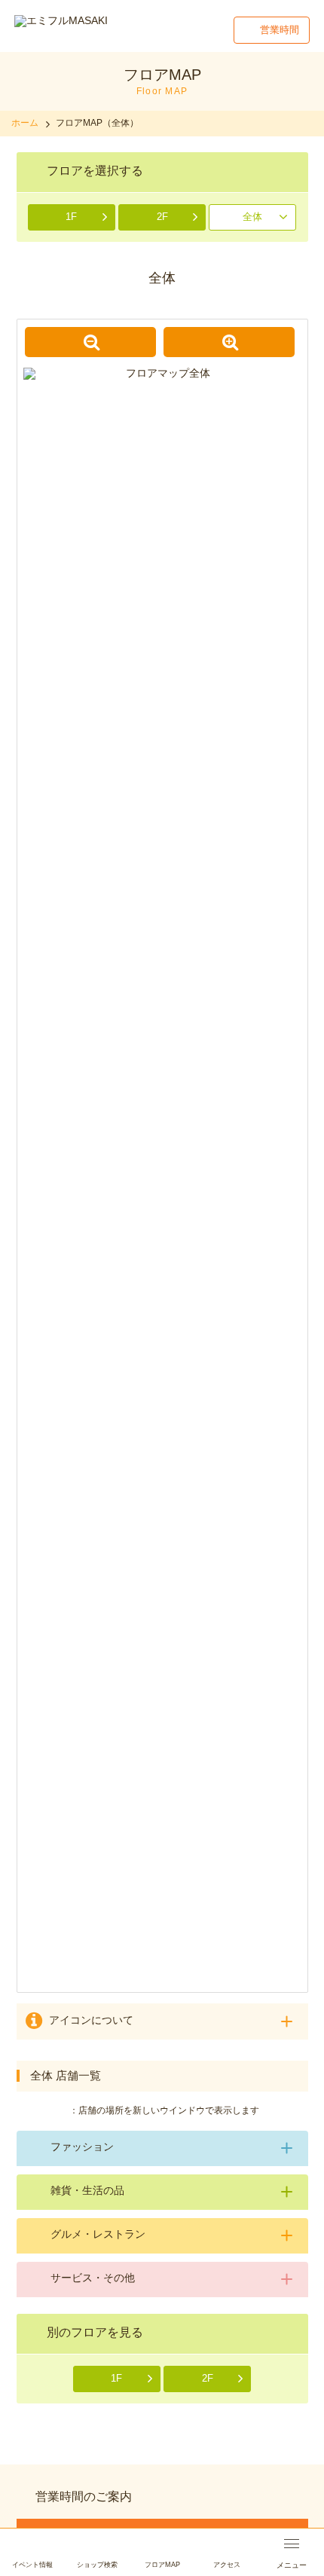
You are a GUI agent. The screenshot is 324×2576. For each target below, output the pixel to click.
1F (71, 217)
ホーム (25, 123)
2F (162, 217)
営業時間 (280, 30)
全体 (252, 217)
